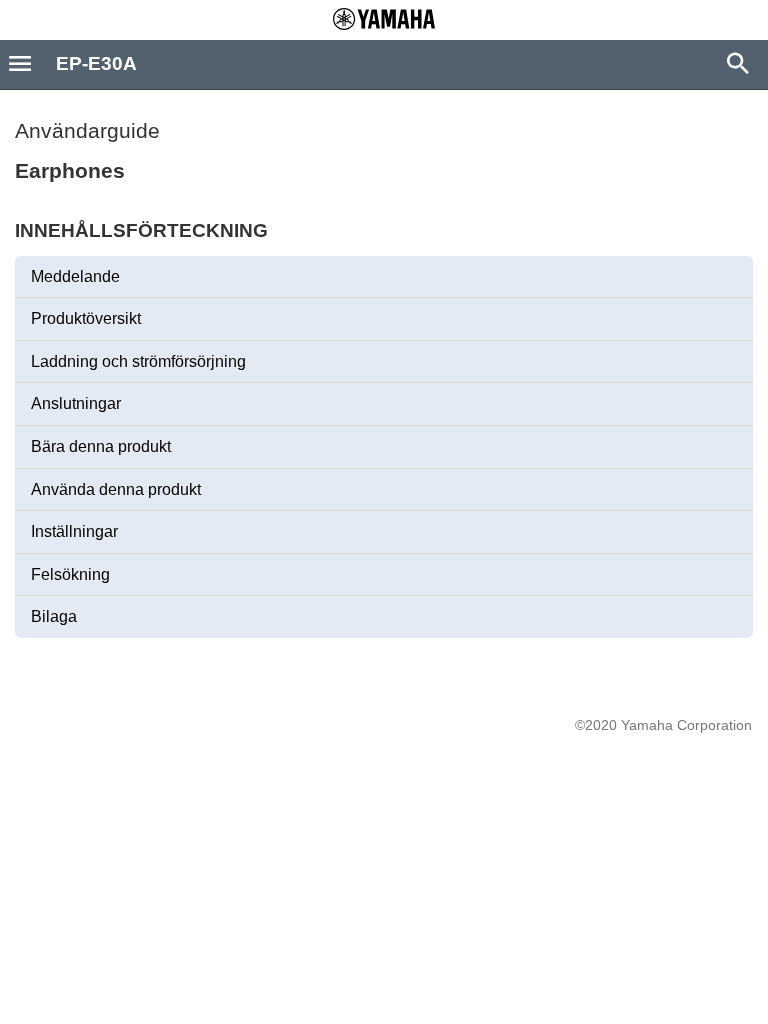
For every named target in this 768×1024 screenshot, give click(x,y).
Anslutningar (76, 403)
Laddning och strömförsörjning (138, 361)
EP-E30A (96, 63)
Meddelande (75, 276)
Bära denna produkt (101, 446)
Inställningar (74, 531)
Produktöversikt (86, 318)
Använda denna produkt (116, 489)
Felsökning (70, 574)
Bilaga (54, 616)
